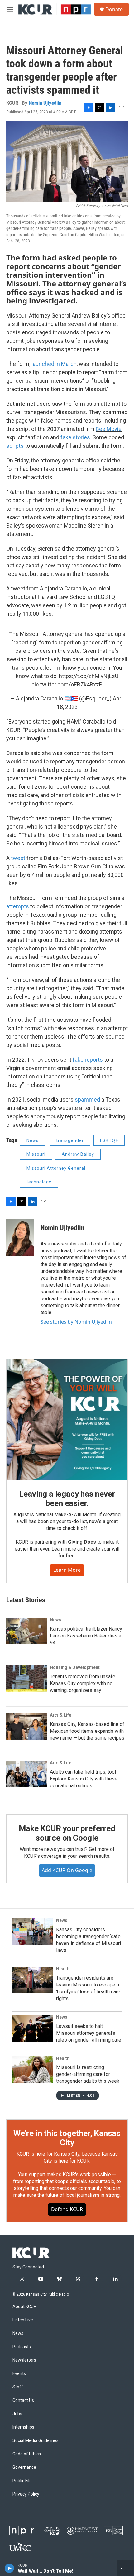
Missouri (36, 1154)
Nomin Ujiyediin (45, 103)
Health (63, 1969)
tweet (18, 858)
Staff (18, 2387)
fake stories (75, 437)
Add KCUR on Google (67, 1870)
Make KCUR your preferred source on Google (67, 1833)
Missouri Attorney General (56, 1168)
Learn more (67, 1570)
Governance (24, 2467)
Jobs (17, 2414)
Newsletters (24, 2360)
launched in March (54, 364)
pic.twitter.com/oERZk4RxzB (67, 684)
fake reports (88, 1060)
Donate (114, 9)
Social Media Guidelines (36, 2441)
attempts (18, 906)
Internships (23, 2427)
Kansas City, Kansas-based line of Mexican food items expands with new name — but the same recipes (87, 1731)
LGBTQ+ (109, 1140)
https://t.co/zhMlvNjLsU (89, 676)
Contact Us (23, 2400)
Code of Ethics (27, 2454)
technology (39, 1182)
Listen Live (23, 2320)
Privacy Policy (26, 2494)
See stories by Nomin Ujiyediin (76, 1322)
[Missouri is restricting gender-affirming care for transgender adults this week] (33, 2070)
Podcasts (22, 2347)
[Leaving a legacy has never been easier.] (67, 1420)
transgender (70, 1140)
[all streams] (126, 2568)
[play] (10, 2568)
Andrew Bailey (78, 1154)
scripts (15, 446)
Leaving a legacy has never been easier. (67, 1498)
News (33, 1140)
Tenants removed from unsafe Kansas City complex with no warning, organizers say (83, 1683)
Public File (22, 2481)
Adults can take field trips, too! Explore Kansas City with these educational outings (84, 1779)
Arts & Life (61, 1715)
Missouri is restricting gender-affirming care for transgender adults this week (88, 2074)
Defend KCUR (67, 2209)
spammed (87, 1099)
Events (19, 2374)
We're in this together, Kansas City (67, 2138)
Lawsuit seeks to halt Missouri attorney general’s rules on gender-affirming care (89, 2033)
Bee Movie (109, 429)
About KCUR (24, 2307)
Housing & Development (75, 1667)
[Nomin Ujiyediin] (20, 1237)
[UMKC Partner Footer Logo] (20, 2546)
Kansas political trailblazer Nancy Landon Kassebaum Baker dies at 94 (86, 1636)
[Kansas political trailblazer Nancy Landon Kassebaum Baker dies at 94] (26, 1631)
